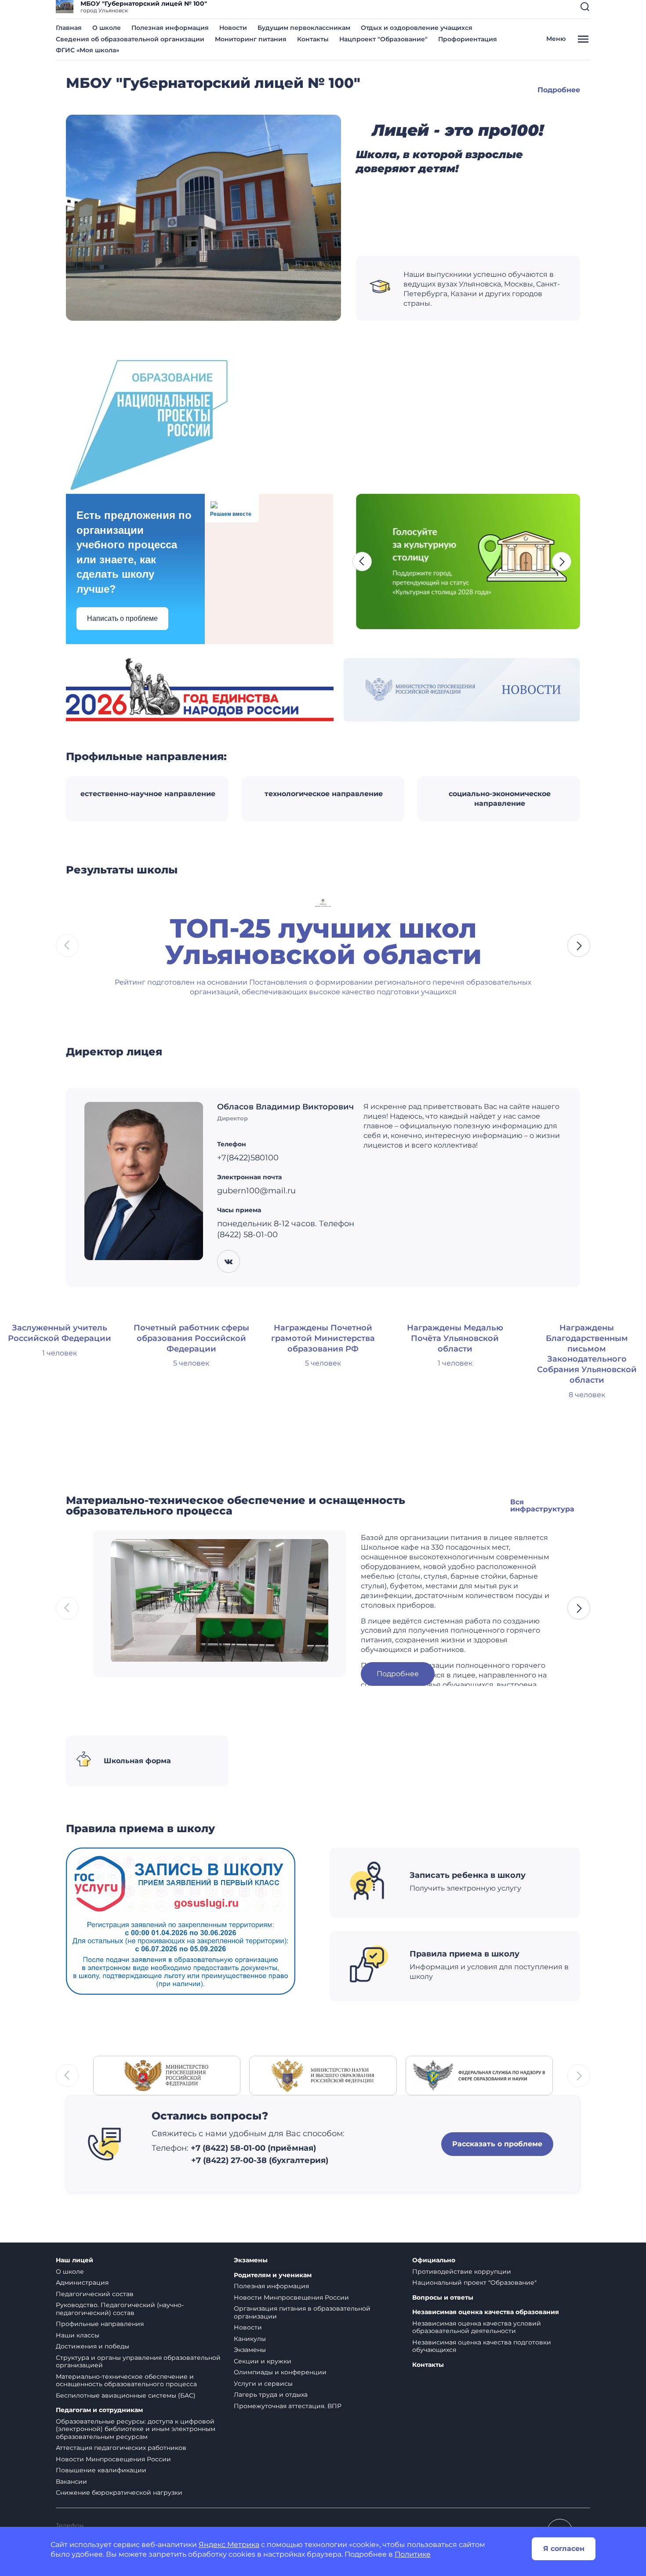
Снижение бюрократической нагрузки (119, 2493)
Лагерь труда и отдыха (271, 2395)
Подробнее (559, 90)
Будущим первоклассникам (304, 28)
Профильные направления (100, 2324)
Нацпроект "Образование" (383, 39)
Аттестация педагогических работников (121, 2448)
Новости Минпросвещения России (113, 2459)
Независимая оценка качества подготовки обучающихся (482, 2346)
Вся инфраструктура (542, 1505)
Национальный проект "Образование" (474, 2283)
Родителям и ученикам (273, 2275)
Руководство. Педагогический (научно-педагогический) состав (120, 2309)
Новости (233, 28)
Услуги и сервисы (263, 2384)
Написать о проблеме (122, 618)
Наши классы (78, 2335)
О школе (107, 28)
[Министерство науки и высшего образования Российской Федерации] (323, 2075)
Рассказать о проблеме (497, 2144)
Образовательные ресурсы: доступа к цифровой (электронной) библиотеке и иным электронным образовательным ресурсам (136, 2429)
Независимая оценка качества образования (486, 2312)
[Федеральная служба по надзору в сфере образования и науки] (479, 2075)
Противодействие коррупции (462, 2272)
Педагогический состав (95, 2294)
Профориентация (468, 39)
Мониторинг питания (251, 39)
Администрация (82, 2283)
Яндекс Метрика (229, 2545)
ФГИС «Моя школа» (87, 50)
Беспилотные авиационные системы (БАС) (126, 2395)
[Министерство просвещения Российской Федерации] (167, 2075)
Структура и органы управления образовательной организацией (138, 2362)
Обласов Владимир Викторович (285, 1107)
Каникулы (250, 2339)
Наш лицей (74, 2260)
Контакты (313, 39)
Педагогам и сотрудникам (99, 2410)
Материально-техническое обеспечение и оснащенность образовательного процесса (126, 2380)
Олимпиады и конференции (280, 2372)
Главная (69, 28)
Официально (434, 2260)
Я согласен (564, 2549)
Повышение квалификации (101, 2470)
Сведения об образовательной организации (130, 39)
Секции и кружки (263, 2361)
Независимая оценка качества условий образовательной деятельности (477, 2327)
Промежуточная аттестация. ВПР (288, 2406)
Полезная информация (170, 28)
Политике (413, 2554)
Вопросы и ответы (443, 2298)
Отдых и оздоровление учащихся (417, 28)
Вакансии (71, 2482)
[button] (585, 7)
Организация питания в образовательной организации (302, 2312)
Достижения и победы (93, 2346)
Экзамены (251, 2260)
